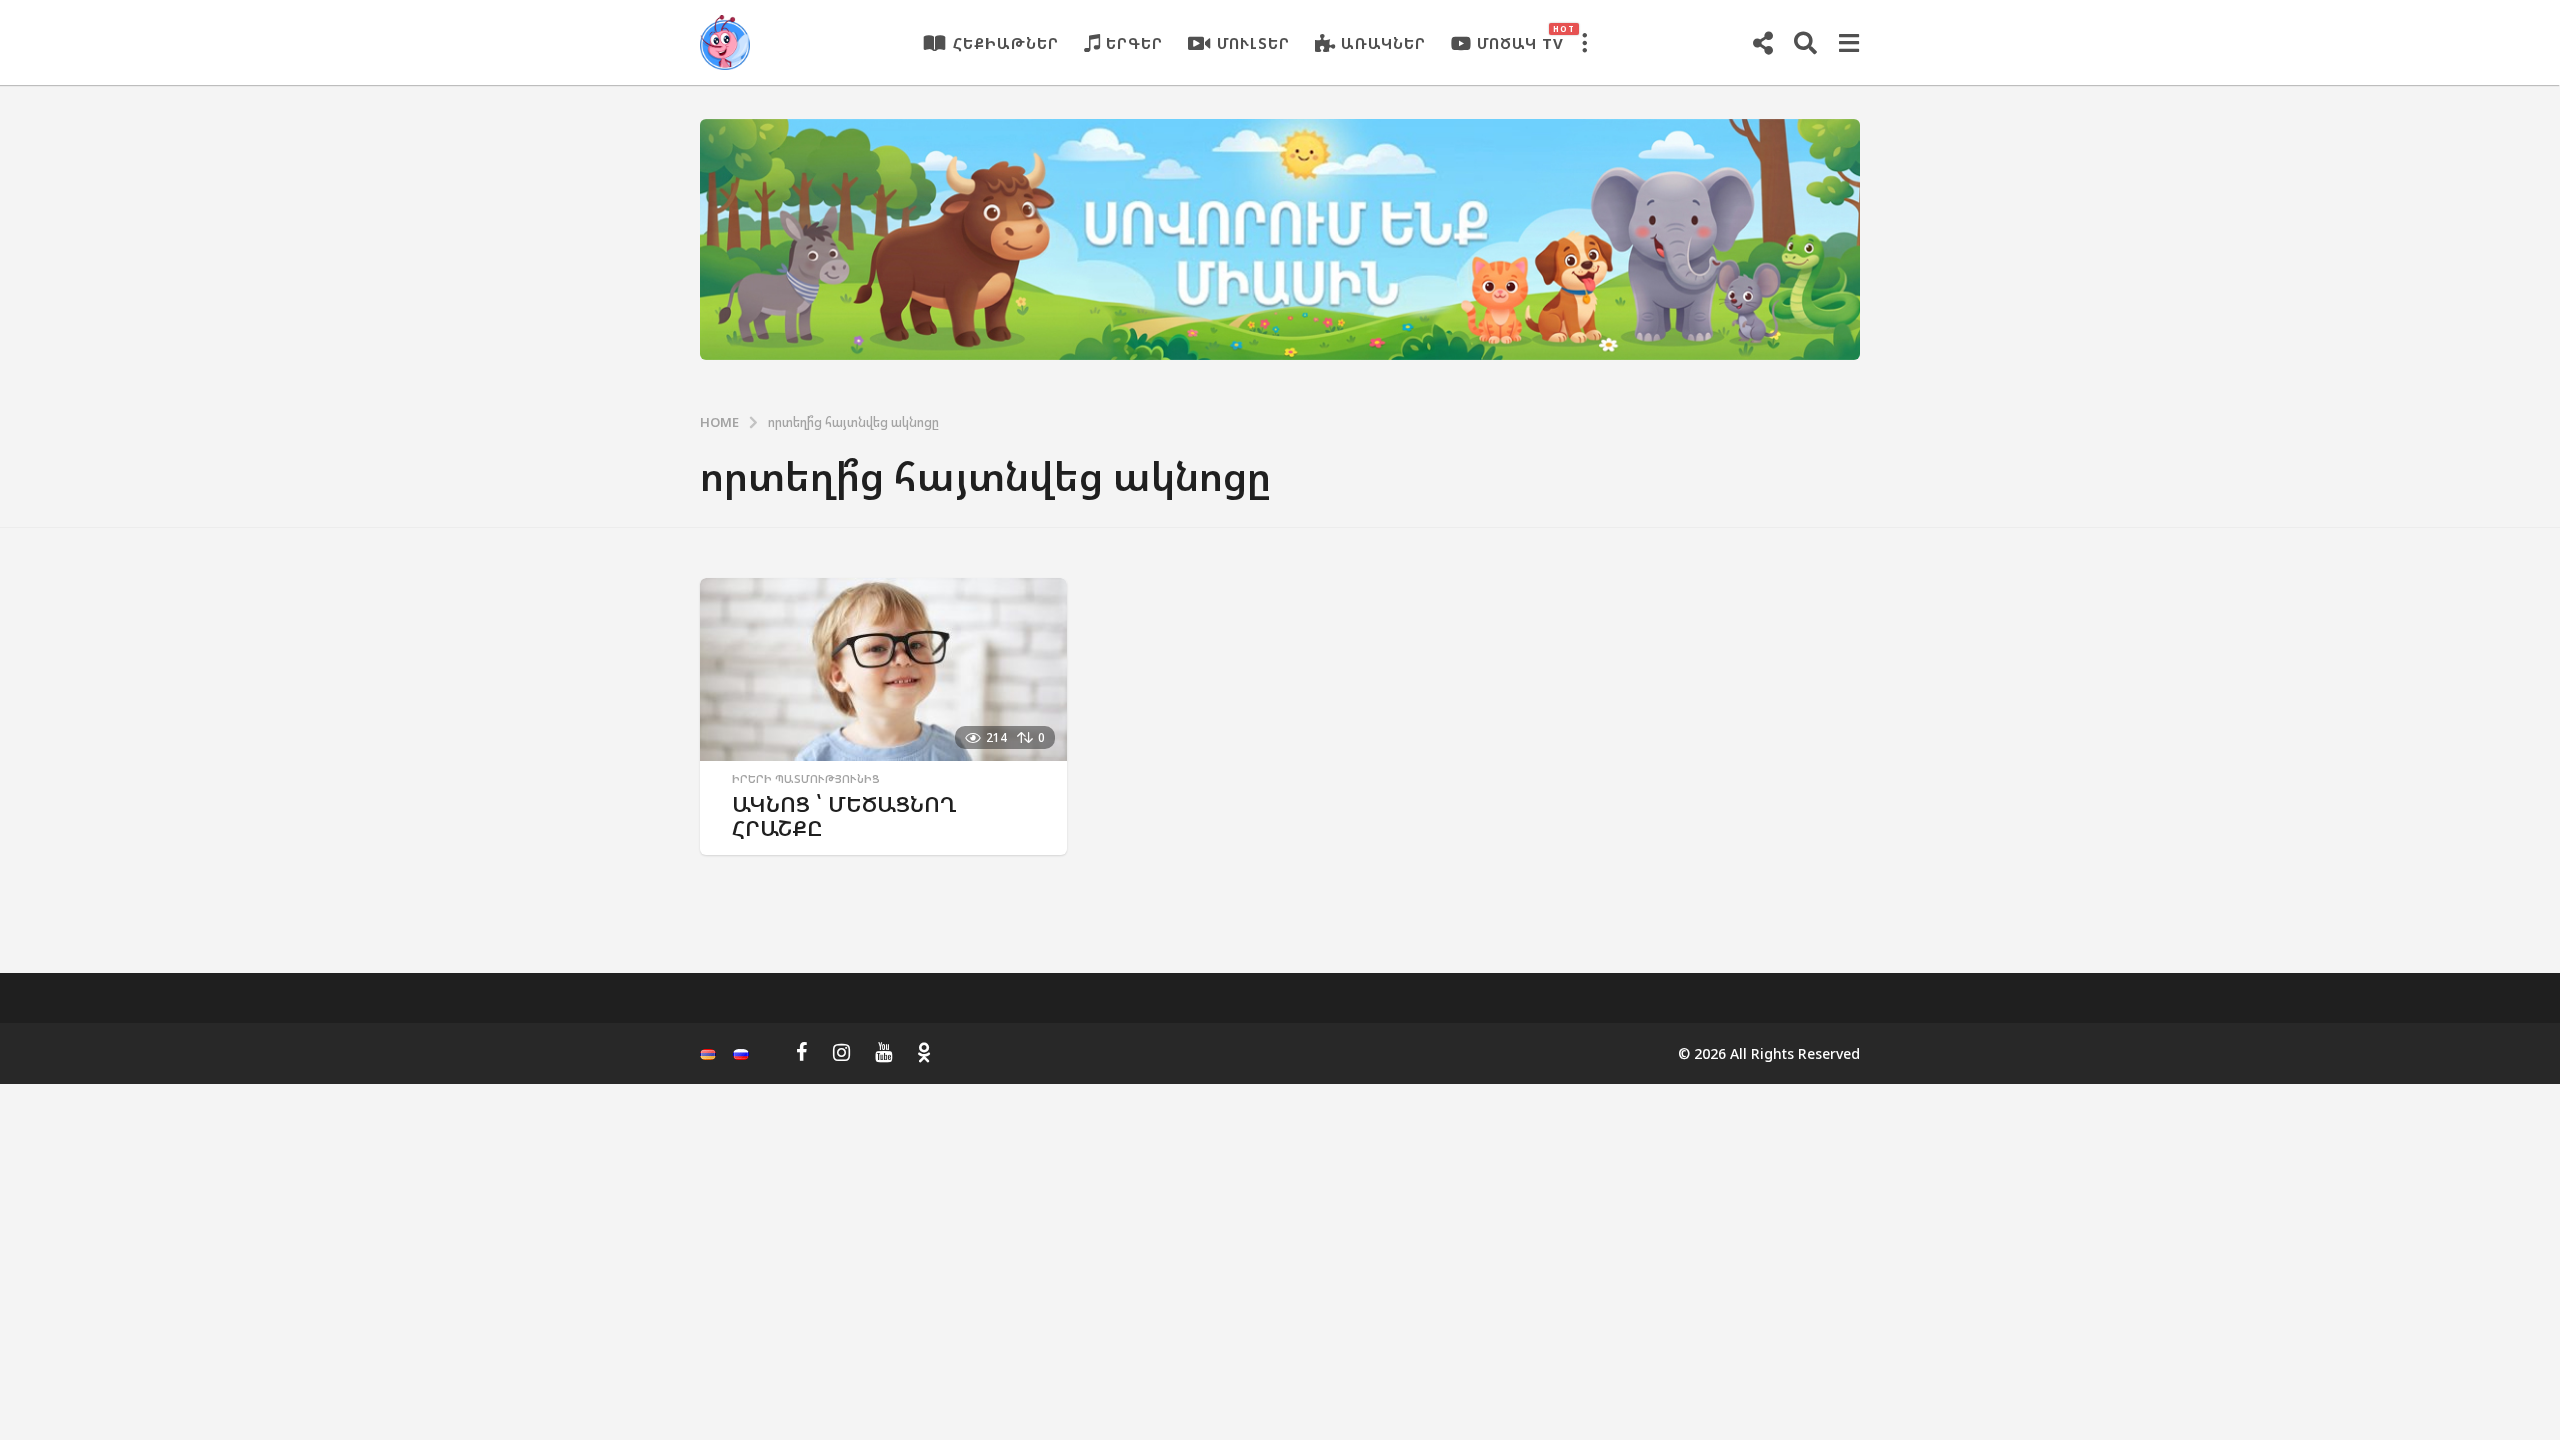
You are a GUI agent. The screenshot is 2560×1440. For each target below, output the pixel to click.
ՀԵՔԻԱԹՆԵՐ (1006, 43)
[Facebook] (802, 1052)
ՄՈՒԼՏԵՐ (1253, 43)
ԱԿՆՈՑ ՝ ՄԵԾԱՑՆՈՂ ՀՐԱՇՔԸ (844, 815)
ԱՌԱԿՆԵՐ (1383, 43)
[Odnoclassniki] (924, 1052)
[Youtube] (883, 1052)
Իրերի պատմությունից (806, 779)
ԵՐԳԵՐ (1134, 43)
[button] (1584, 43)
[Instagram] (841, 1052)
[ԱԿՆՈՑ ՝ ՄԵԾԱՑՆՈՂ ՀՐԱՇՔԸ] (883, 669)
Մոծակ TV (1520, 38)
